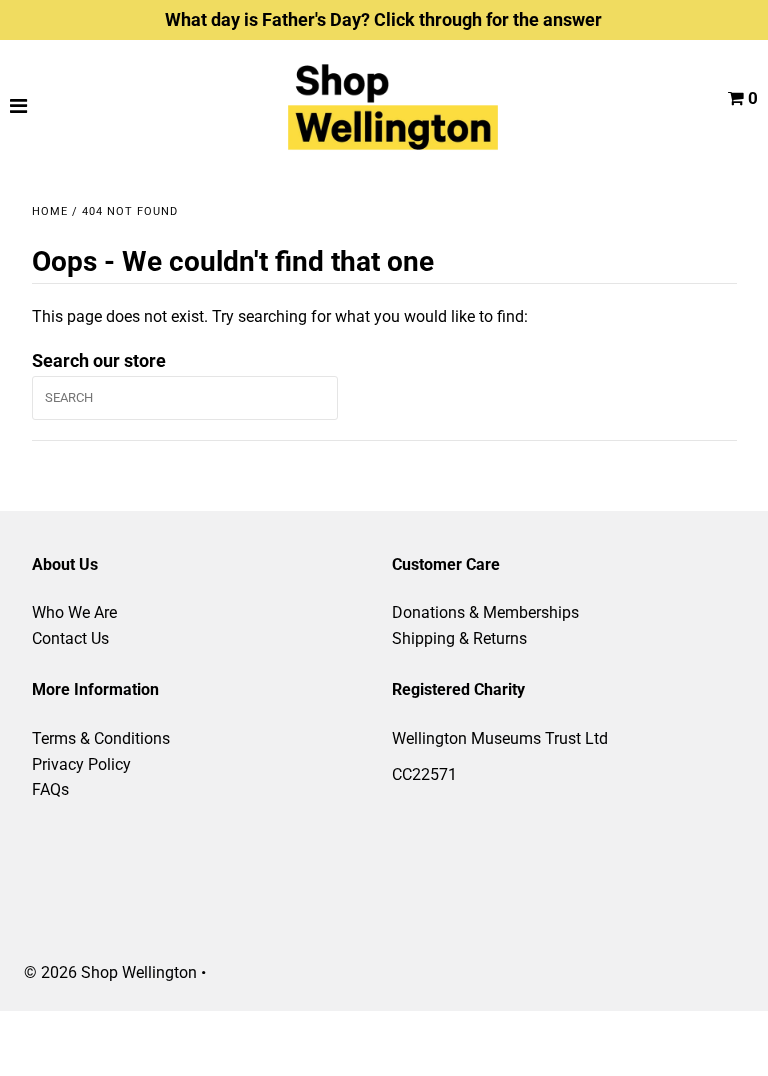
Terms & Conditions (101, 738)
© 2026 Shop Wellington (110, 972)
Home (50, 211)
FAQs (50, 789)
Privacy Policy (81, 764)
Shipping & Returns (459, 638)
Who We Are (74, 612)
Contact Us (70, 638)
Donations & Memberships (485, 612)
